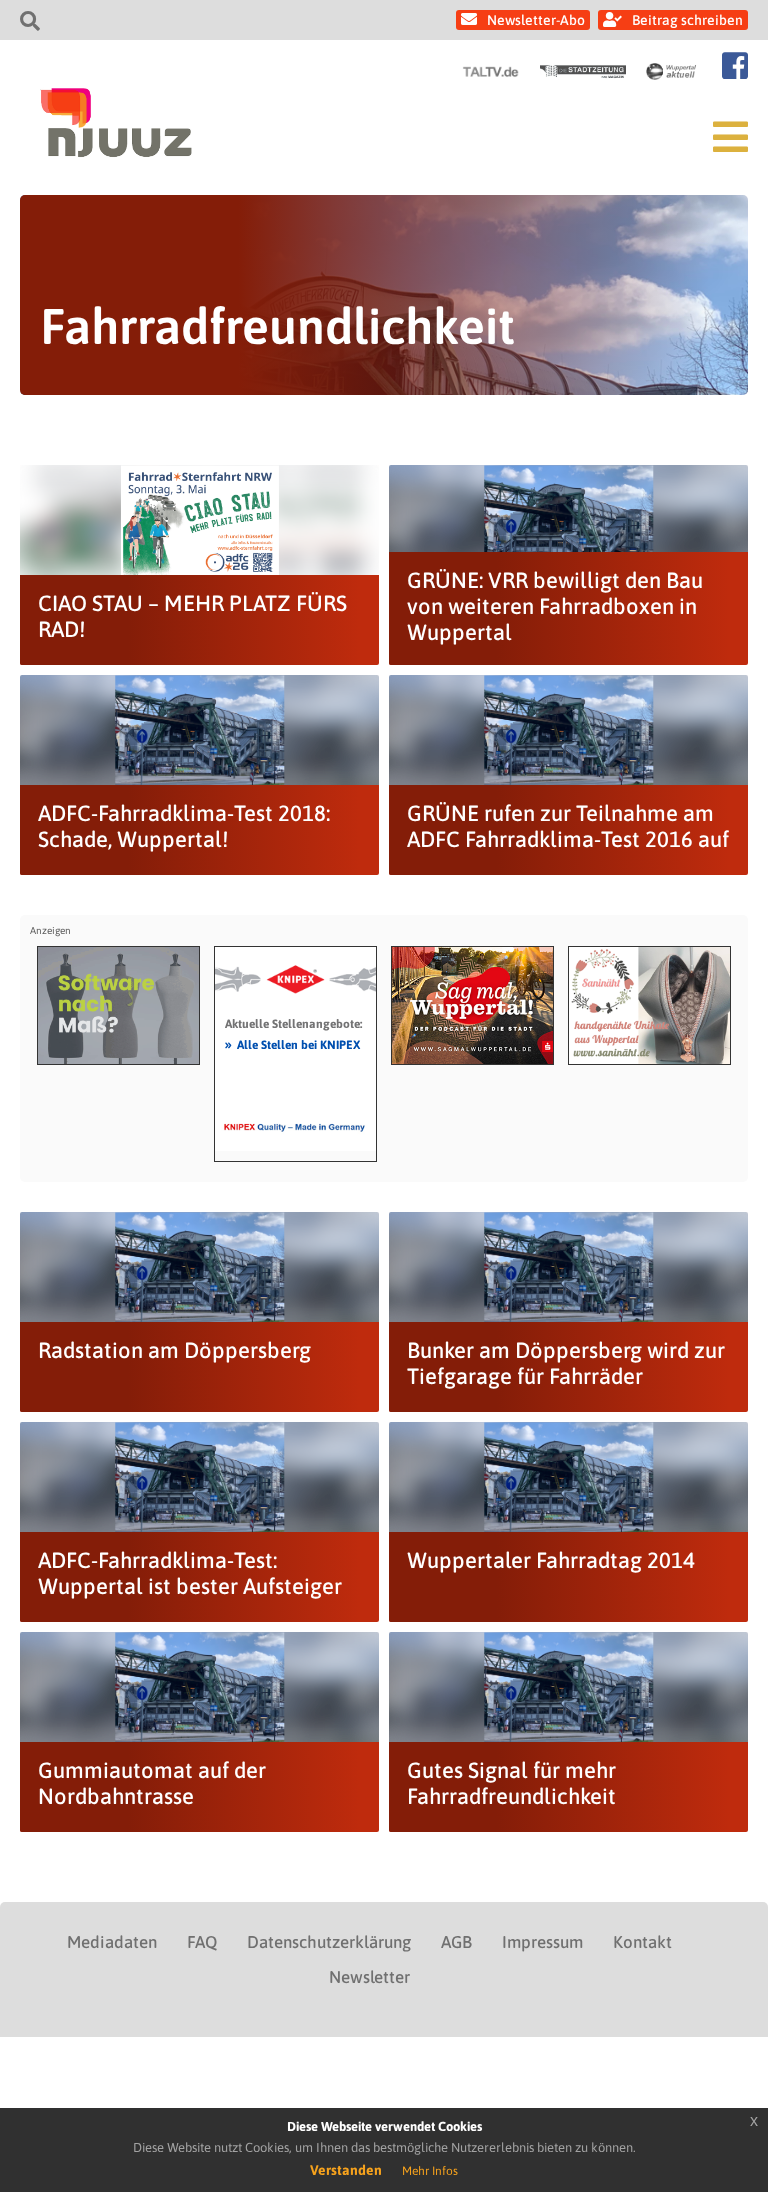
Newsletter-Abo (536, 20)
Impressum (542, 1942)
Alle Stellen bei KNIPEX (292, 1044)
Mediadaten (112, 1942)
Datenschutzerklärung (329, 1942)
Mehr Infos (430, 2171)
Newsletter (369, 1977)
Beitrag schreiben (687, 20)
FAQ (202, 1942)
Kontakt (642, 1942)
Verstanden (346, 2170)
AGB (456, 1942)
